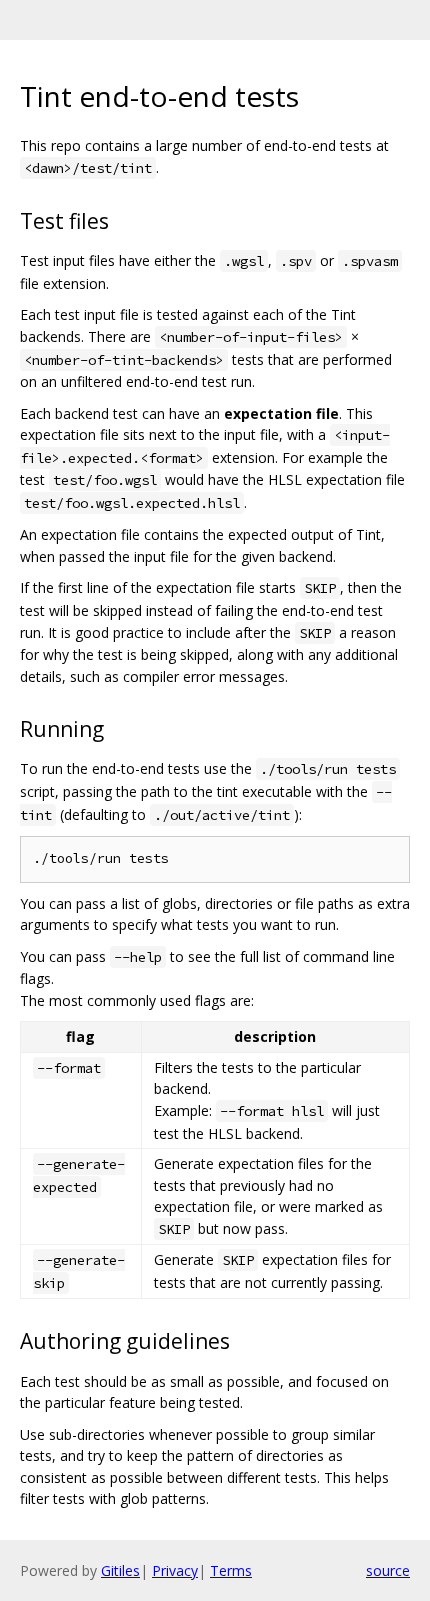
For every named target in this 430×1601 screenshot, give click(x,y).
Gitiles (120, 1570)
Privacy (175, 1570)
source (388, 1570)
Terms (231, 1570)
